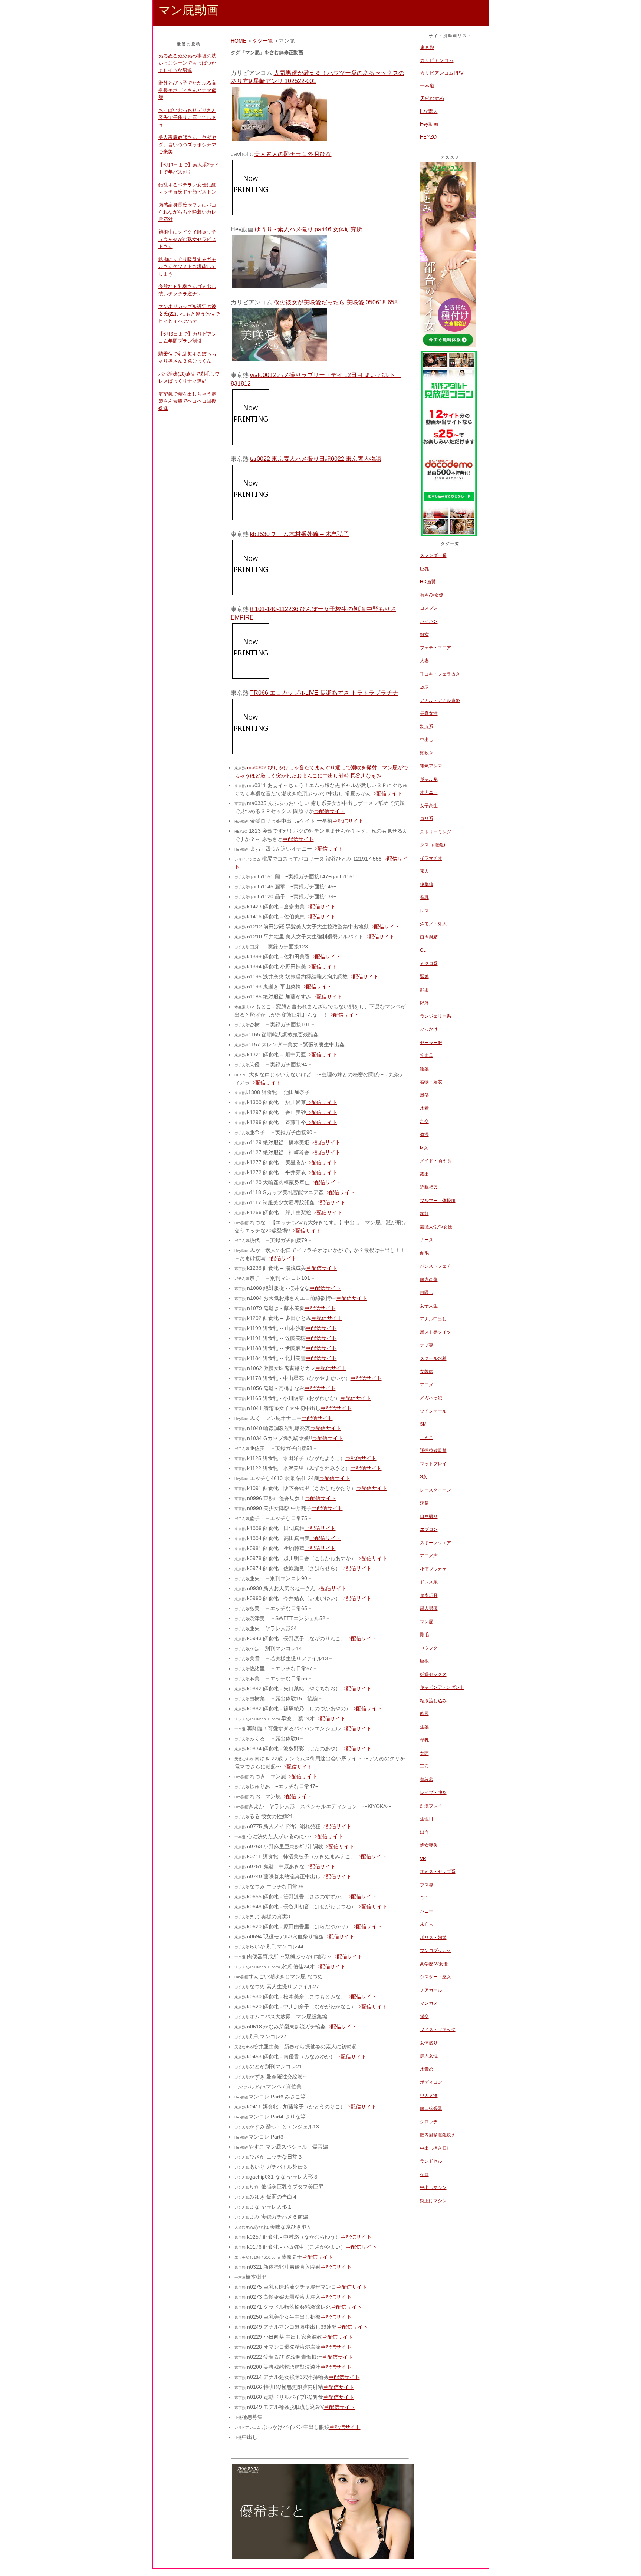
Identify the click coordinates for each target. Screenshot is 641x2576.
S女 (424, 1477)
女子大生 (429, 1306)
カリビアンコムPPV (442, 73)
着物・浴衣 (431, 1082)
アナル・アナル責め (440, 700)
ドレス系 (429, 1582)
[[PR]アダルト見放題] (449, 535)
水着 (424, 1108)
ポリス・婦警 (433, 1938)
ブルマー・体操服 (438, 1201)
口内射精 (429, 937)
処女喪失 (429, 1845)
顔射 (424, 990)
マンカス (429, 2003)
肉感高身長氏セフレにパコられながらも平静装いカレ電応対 (187, 212)
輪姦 (424, 1069)
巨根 (424, 1661)
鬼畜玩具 (429, 1595)
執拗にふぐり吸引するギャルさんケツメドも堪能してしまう (187, 267)
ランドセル (431, 2161)
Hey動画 (429, 124)
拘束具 (427, 1056)
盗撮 (424, 1135)
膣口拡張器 (431, 2108)
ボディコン (431, 2082)
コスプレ (429, 608)
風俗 (424, 1095)
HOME (239, 41)
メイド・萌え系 (435, 1161)
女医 (424, 1753)
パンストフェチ (435, 1266)
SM (423, 1424)
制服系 (427, 727)
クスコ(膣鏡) (433, 845)
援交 (424, 2017)
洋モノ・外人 (433, 924)
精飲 (424, 1213)
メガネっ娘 (431, 1398)
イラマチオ (431, 858)
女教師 (427, 1371)
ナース (427, 1240)
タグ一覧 (263, 41)
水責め (427, 2069)
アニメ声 (429, 1556)
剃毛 (424, 1253)
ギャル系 (429, 779)
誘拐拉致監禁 (433, 1450)
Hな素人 (429, 111)
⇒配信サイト (387, 793)
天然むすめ (432, 98)
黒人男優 (429, 1608)
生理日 (427, 1819)
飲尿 (424, 1714)
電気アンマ (431, 766)
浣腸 (424, 1503)
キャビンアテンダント (442, 1687)
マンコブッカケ (435, 1951)
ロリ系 (427, 819)
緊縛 (424, 977)
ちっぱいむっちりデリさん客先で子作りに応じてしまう (187, 118)
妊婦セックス (433, 1674)
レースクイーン (435, 1490)
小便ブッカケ (433, 1569)
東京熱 (427, 47)
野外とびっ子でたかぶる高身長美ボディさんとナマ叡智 (187, 90)
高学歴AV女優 (434, 1964)
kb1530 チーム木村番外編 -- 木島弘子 (300, 534)
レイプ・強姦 (433, 1793)
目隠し (427, 1292)
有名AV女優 (432, 595)
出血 (424, 1832)
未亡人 (427, 1924)
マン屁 (427, 1622)
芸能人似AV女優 (436, 1227)
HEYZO (428, 137)
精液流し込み (433, 1701)
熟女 (424, 634)
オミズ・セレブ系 (438, 1872)
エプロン (429, 1529)
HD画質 (428, 582)
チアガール (431, 1990)
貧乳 (424, 898)
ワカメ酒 (429, 2096)
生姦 (424, 1727)
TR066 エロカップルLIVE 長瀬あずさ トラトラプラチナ (324, 693)
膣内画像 (429, 1279)
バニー (427, 1911)
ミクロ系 (429, 964)
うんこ (427, 1437)
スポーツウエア (435, 1543)
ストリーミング (435, 832)
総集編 (427, 885)
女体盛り (429, 2043)
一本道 (427, 86)
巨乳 (424, 569)
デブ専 (427, 1345)
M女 (424, 1148)
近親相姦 (429, 1187)
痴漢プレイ (431, 1806)
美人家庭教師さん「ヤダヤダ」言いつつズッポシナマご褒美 (187, 145)
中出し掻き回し (435, 2148)
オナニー (429, 792)
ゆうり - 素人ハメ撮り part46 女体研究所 (309, 229)
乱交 (424, 1122)
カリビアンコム (437, 60)
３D (424, 1898)
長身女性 (429, 713)
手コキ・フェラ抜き (440, 674)
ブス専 (427, 1885)
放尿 (424, 687)
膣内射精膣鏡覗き (438, 2135)
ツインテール (433, 1411)
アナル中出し (433, 1319)
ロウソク (429, 1648)
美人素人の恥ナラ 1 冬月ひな (293, 154)
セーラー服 (431, 1043)
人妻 (424, 661)
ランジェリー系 (435, 1016)
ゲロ (424, 2174)
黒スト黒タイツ (435, 1332)
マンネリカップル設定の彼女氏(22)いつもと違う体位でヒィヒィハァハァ (189, 314)
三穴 (424, 1766)
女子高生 (429, 806)
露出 (424, 1174)
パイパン (429, 621)
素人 (424, 871)
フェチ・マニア (435, 648)
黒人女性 (429, 2056)
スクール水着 (433, 1358)
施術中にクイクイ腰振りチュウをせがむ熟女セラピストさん (187, 239)
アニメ (427, 1385)
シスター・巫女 (435, 1977)
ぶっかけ (429, 1029)
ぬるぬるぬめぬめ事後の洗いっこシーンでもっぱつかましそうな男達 (187, 63)
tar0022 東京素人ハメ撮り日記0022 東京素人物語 (316, 459)
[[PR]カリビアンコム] (448, 345)
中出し (427, 740)
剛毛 (424, 1635)
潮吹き (427, 753)
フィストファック (438, 2030)
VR (423, 1859)
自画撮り (429, 1516)
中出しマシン (433, 2187)
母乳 (424, 1740)
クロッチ (429, 2122)
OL (423, 950)
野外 (424, 1003)
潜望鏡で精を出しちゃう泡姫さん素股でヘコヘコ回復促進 (187, 401)
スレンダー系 (433, 555)
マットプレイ (433, 1464)
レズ (424, 911)
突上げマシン (433, 2201)
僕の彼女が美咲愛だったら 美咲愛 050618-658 (336, 302)
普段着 (427, 1780)
